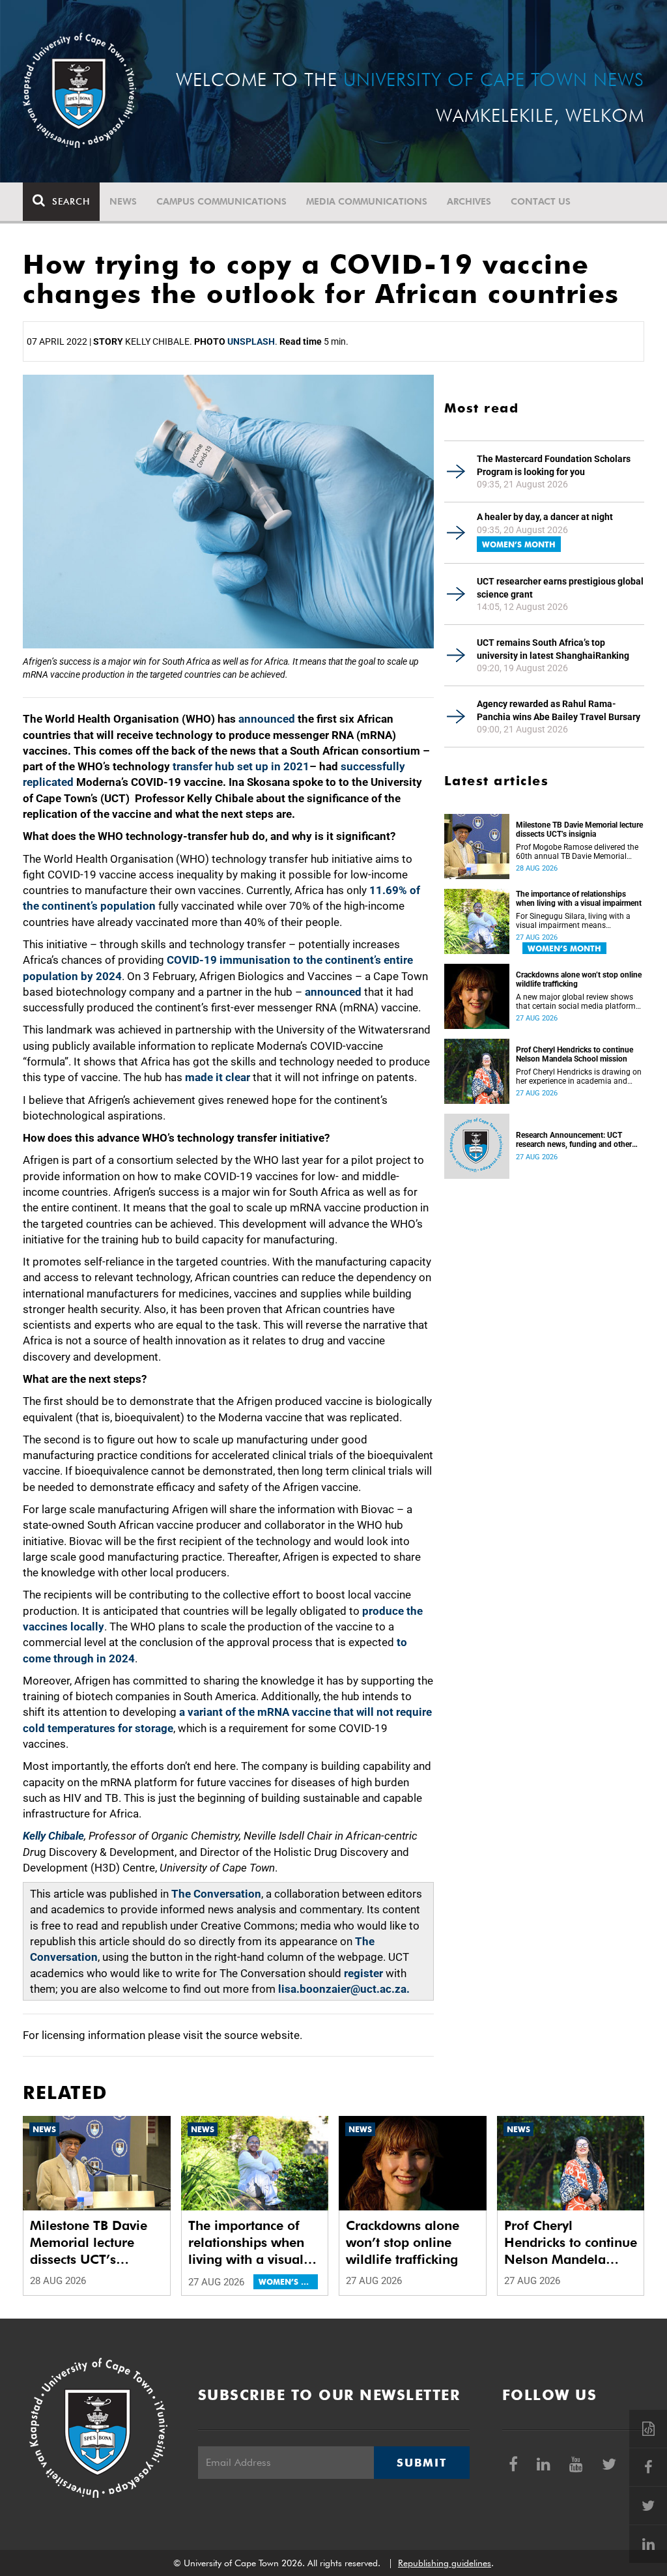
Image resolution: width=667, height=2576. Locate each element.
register (363, 1973)
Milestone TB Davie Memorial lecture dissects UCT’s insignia (579, 830)
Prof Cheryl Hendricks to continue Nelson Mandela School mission (575, 1054)
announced (267, 719)
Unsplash (251, 341)
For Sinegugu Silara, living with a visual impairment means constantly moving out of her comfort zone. (573, 921)
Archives (469, 201)
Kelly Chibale (53, 1836)
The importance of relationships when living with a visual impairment (579, 899)
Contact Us (541, 201)
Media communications (367, 201)
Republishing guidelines (445, 2563)
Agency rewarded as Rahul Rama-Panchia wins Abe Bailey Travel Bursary (559, 710)
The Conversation (216, 1894)
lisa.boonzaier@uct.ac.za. (344, 1989)
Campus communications (221, 201)
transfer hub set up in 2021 (241, 766)
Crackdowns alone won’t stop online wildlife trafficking (579, 979)
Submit (421, 2463)
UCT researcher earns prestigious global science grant (560, 588)
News (123, 201)
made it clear (218, 1077)
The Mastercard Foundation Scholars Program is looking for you (554, 465)
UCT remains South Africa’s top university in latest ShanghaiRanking (553, 649)
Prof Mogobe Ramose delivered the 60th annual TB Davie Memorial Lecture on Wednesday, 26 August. (577, 852)
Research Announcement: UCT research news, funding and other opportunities (574, 1140)
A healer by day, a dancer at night (545, 517)
